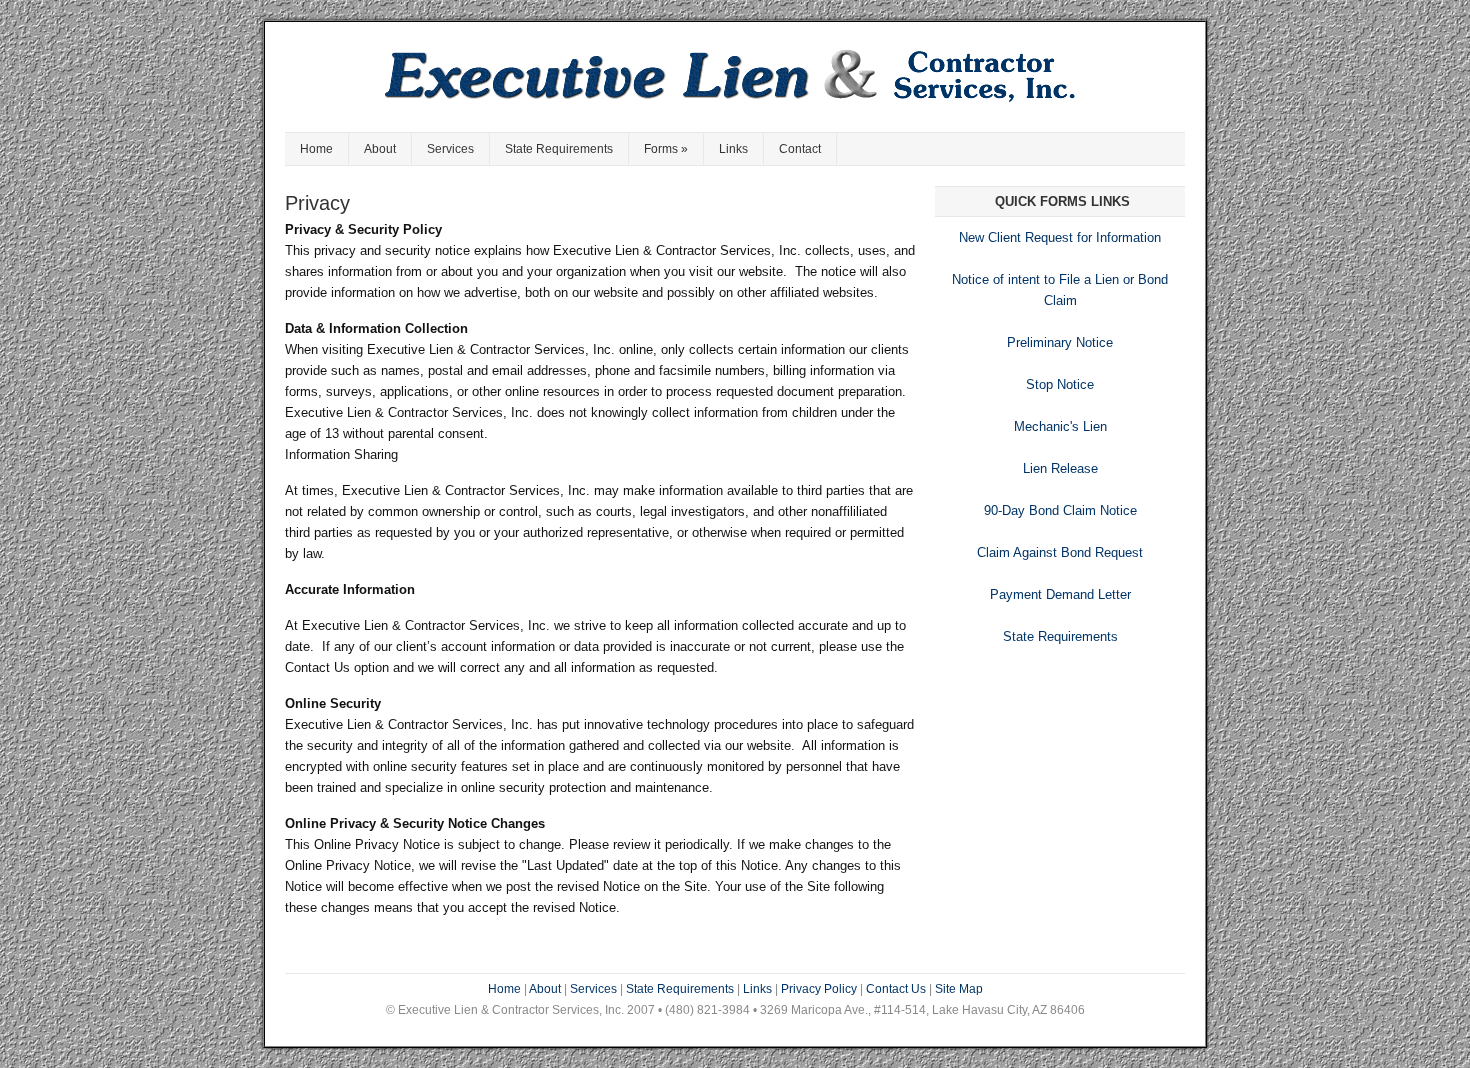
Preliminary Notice (1060, 342)
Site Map (959, 989)
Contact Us (896, 989)
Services (450, 149)
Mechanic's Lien (1060, 426)
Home (316, 149)
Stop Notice (1060, 384)
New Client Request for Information (1060, 237)
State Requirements (559, 149)
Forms (666, 149)
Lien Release (1060, 468)
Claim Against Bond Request (1060, 552)
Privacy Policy (819, 989)
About (380, 149)
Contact (800, 149)
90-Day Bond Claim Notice (1060, 510)
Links (733, 149)
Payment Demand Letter (1060, 594)
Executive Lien (735, 87)
